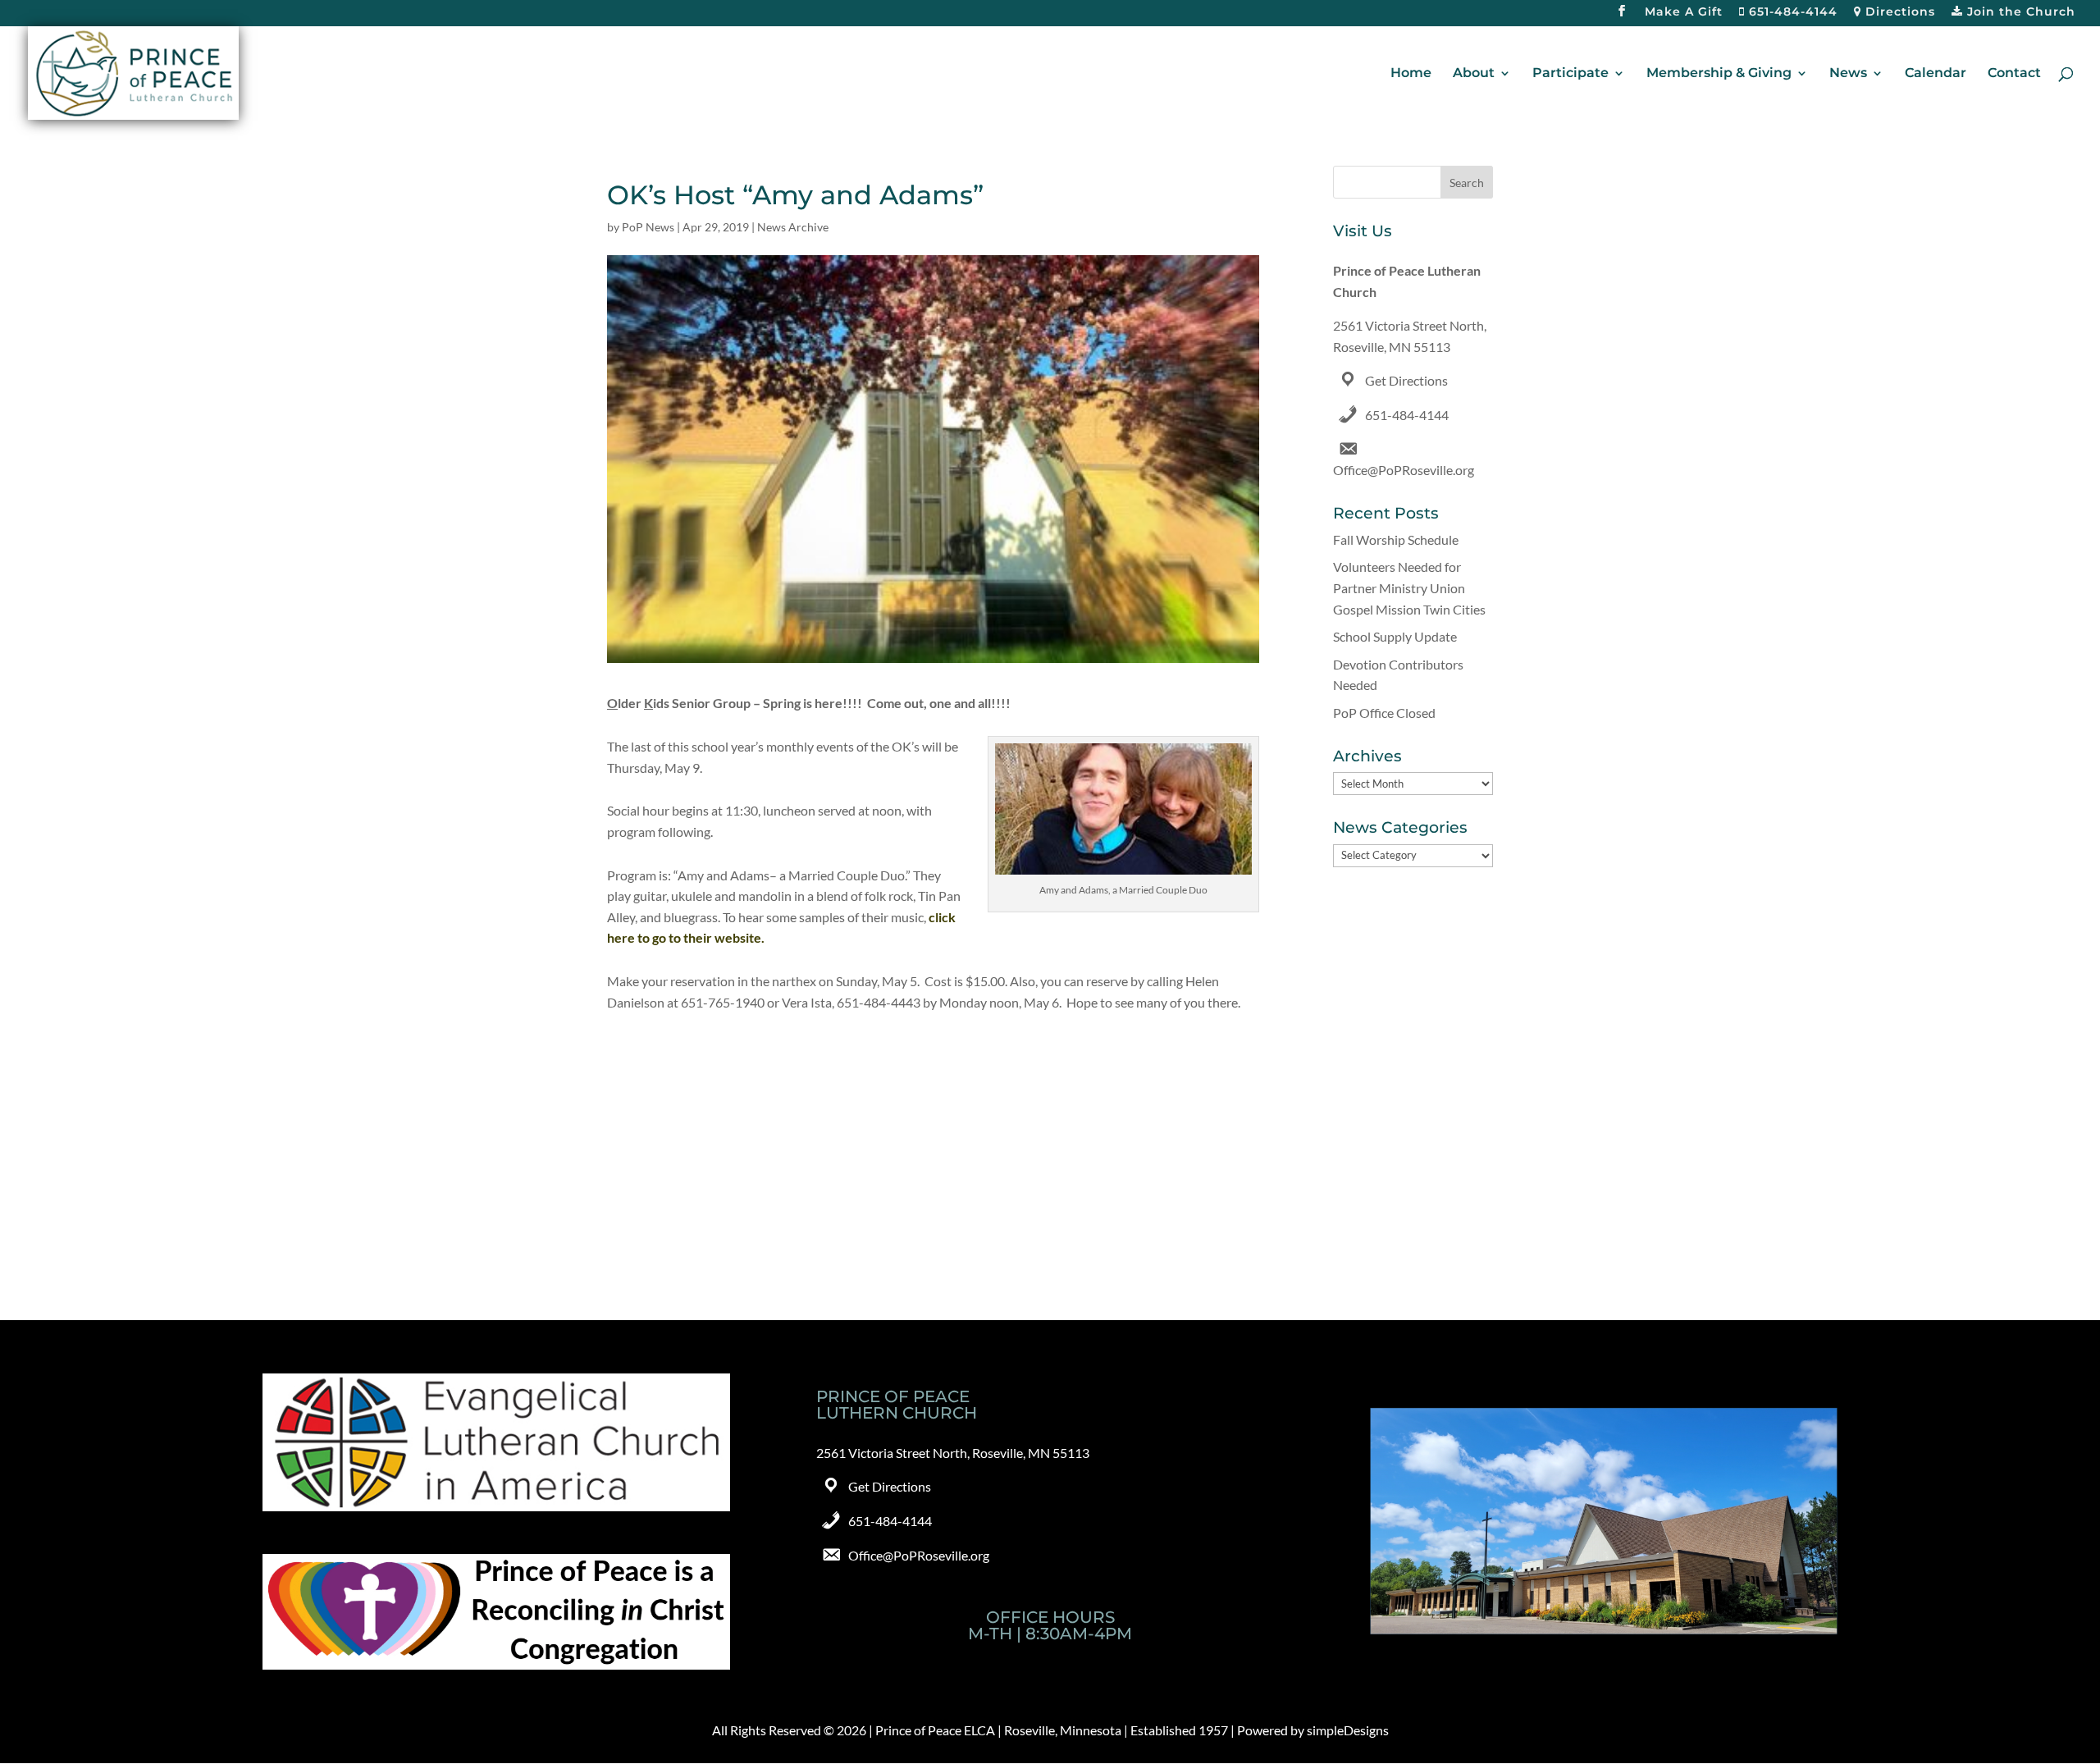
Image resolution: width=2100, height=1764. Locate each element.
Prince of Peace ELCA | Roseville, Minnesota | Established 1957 (1052, 1730)
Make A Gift (1684, 12)
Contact (2014, 74)
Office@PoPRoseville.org (1404, 470)
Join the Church (2019, 12)
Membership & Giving (1719, 74)
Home (1411, 74)
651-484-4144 (1791, 12)
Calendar (1936, 74)
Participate (1570, 74)
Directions (1898, 12)
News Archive (793, 227)
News (1848, 74)
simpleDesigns (1348, 1730)
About (1474, 74)
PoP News (648, 227)
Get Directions (1406, 380)
